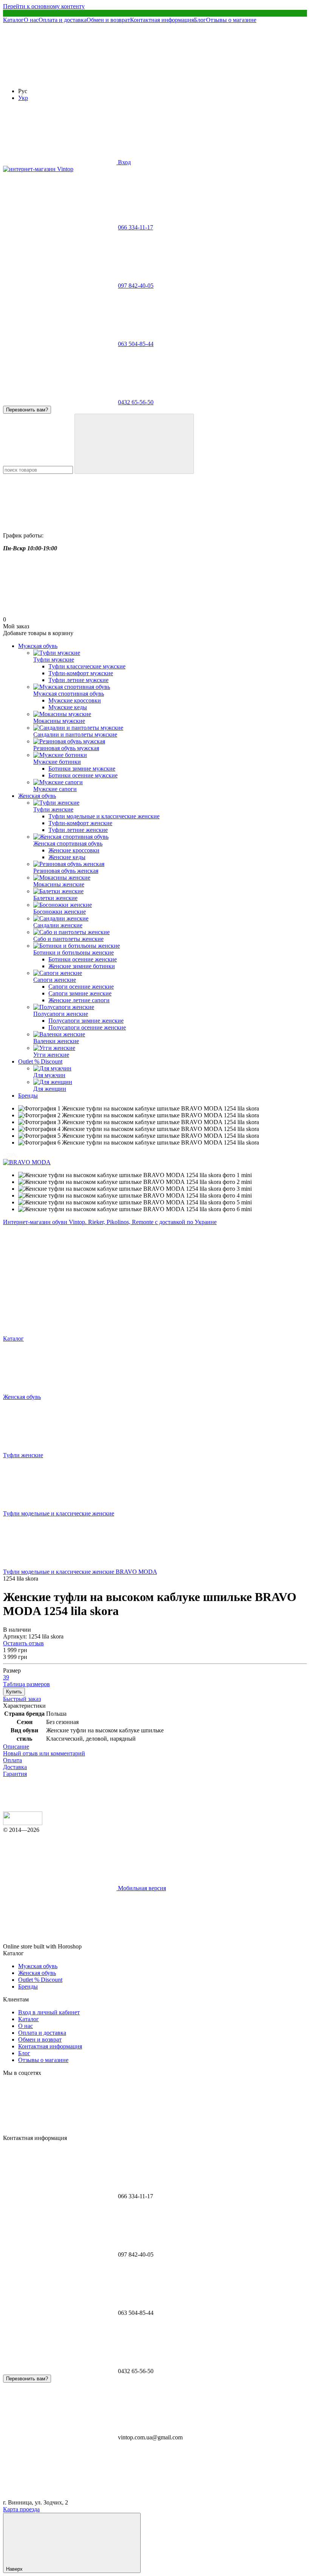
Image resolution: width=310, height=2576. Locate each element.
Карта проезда (21, 2509)
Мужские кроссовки (75, 700)
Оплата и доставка (63, 20)
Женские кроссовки (74, 850)
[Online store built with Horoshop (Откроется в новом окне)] (140, 1946)
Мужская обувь (38, 646)
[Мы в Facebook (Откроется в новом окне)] (60, 78)
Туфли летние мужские (78, 680)
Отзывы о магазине (231, 20)
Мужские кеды (68, 707)
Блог (200, 20)
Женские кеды (67, 857)
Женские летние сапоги (79, 1000)
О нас (31, 20)
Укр (23, 98)
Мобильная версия (141, 1888)
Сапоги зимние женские (80, 993)
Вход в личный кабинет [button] (49, 2012)
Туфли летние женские (78, 830)
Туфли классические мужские (87, 666)
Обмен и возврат (108, 20)
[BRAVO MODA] (27, 1162)
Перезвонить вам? (27, 410)
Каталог (13, 20)
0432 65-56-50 (136, 402)
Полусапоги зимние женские (86, 1021)
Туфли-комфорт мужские (81, 673)
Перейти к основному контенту (44, 6)
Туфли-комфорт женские (80, 823)
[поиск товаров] (134, 444)
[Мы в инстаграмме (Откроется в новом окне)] (173, 78)
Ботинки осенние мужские (83, 775)
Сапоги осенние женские (81, 987)
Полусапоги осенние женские (87, 1027)
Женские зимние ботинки (82, 966)
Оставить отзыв (23, 1643)
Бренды (28, 1096)
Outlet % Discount (40, 1061)
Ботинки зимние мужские (82, 769)
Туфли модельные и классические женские (104, 816)
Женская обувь (37, 796)
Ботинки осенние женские (83, 959)
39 (6, 1677)
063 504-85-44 (136, 344)
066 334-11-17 (136, 227)
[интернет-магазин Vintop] (23, 1823)
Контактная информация (162, 20)
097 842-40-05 (136, 286)
